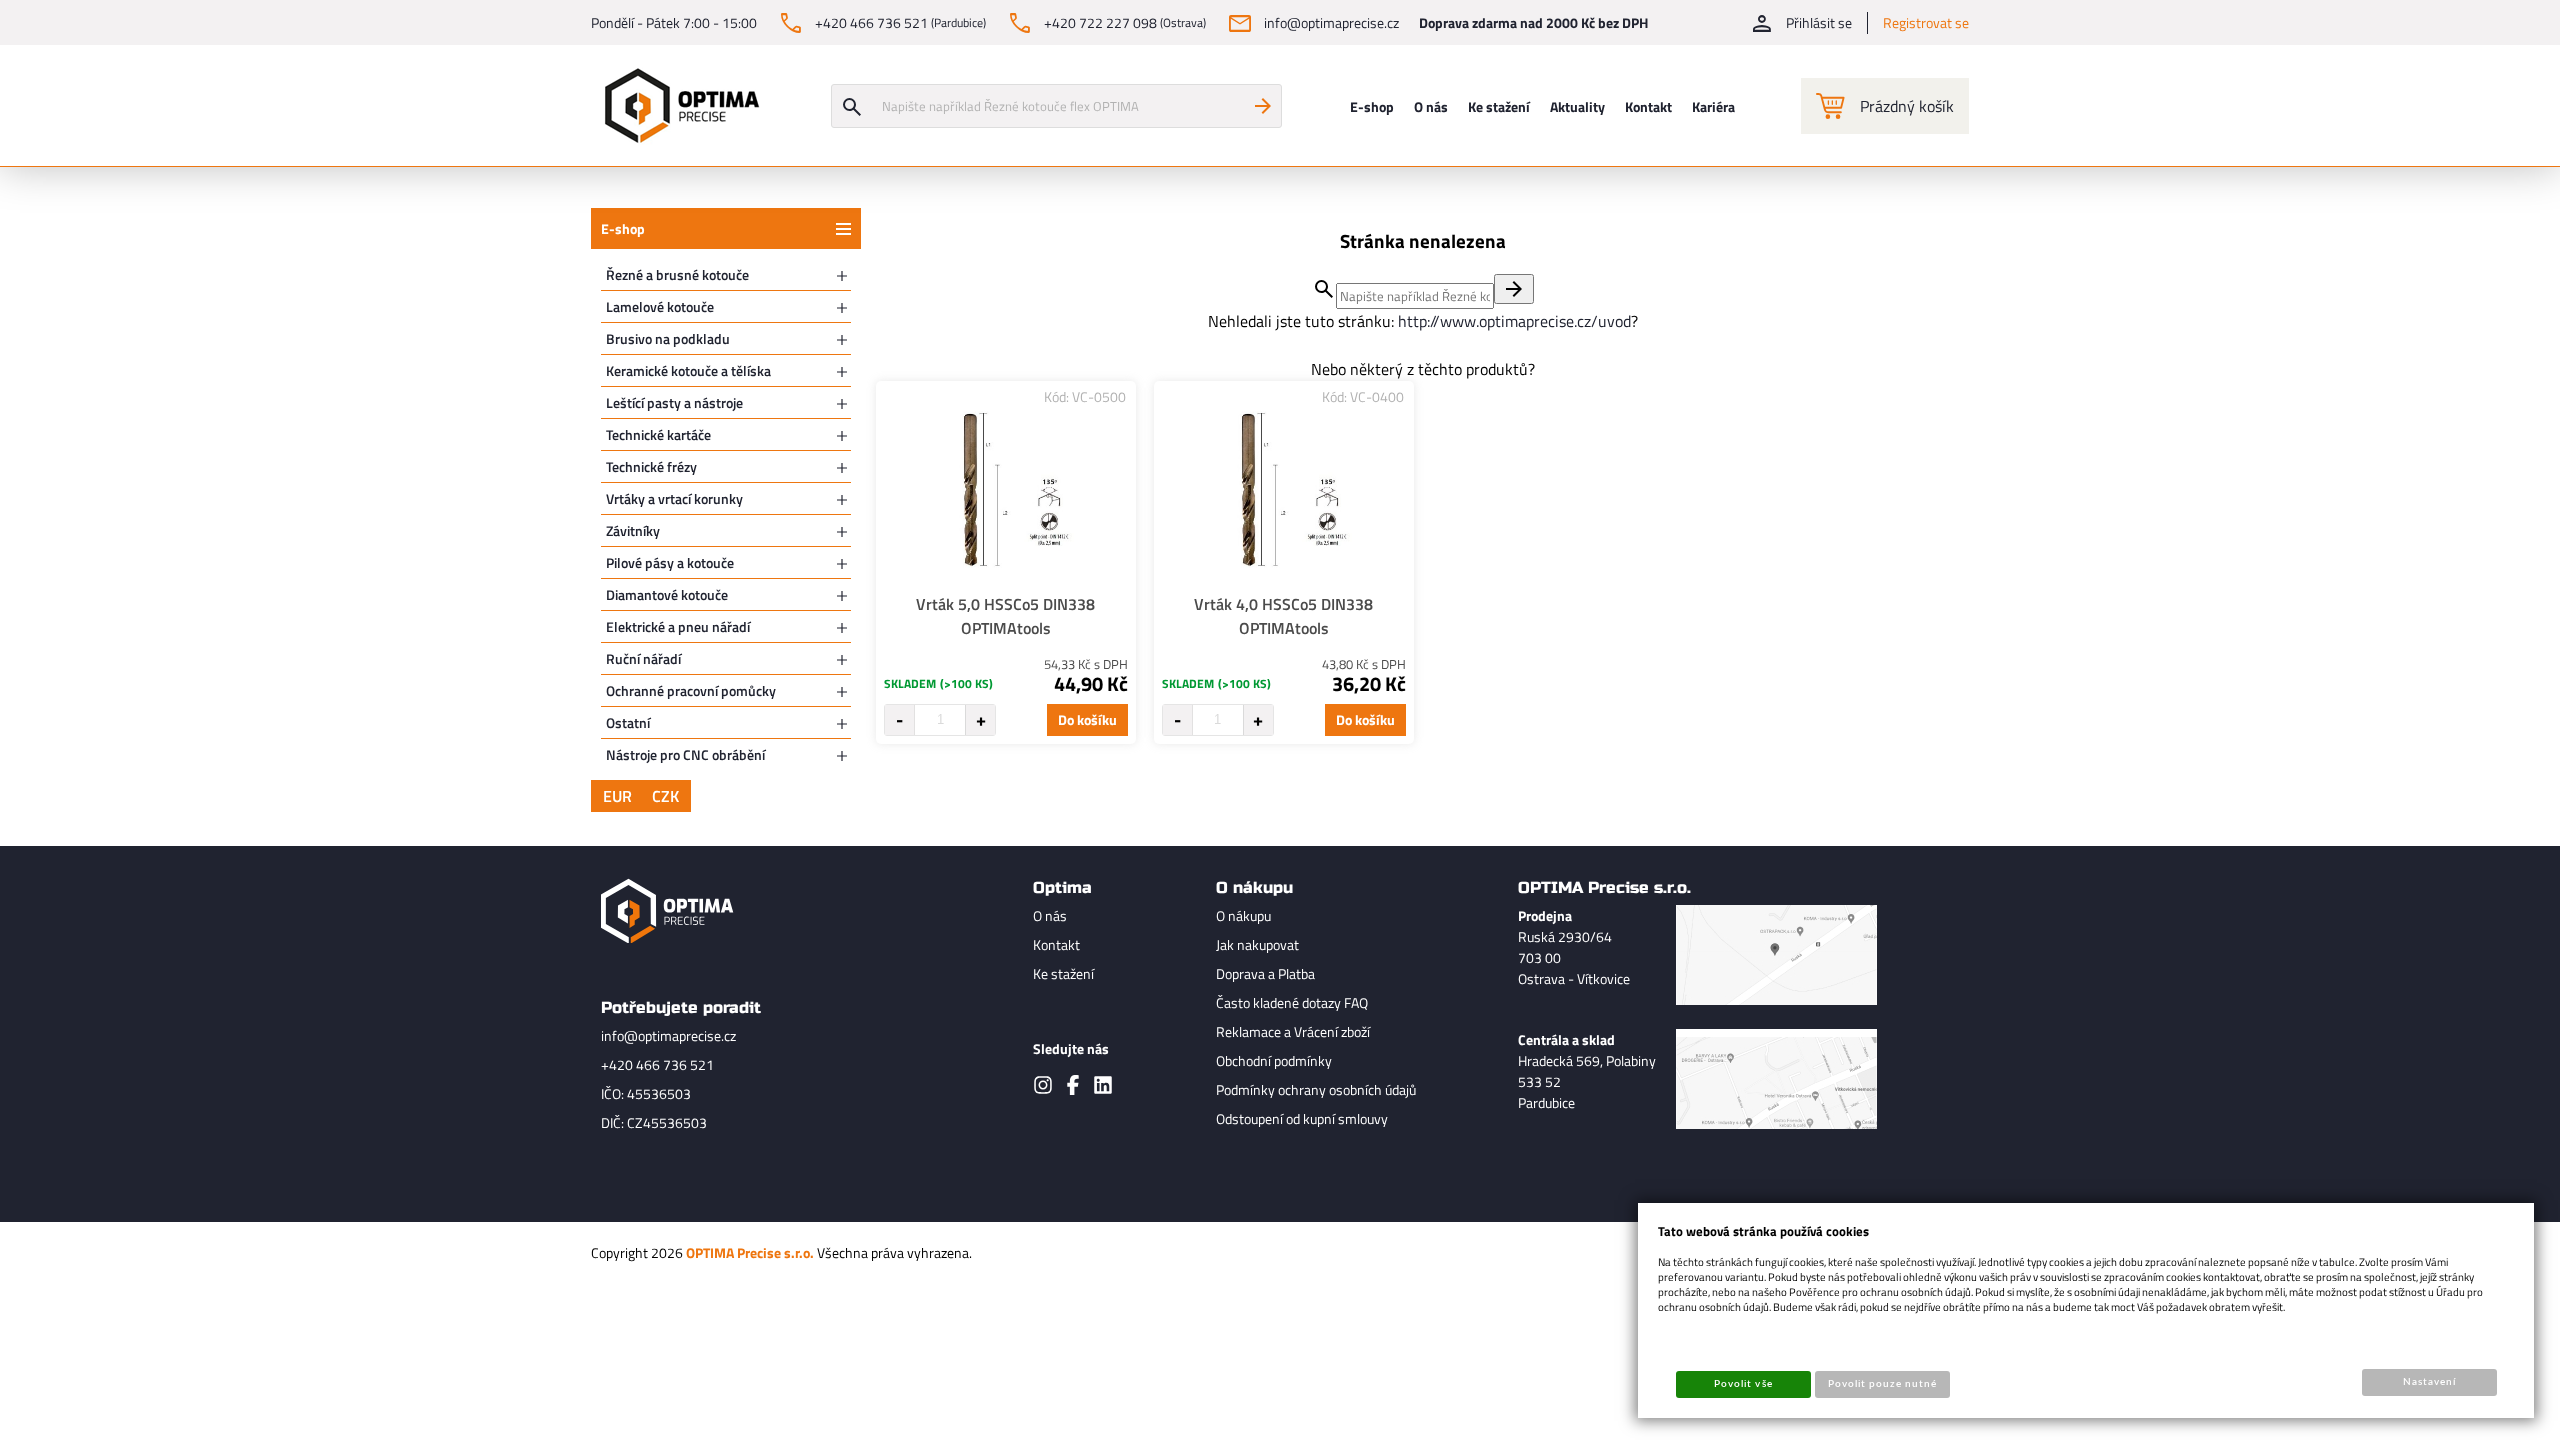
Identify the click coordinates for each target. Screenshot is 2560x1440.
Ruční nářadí (643, 658)
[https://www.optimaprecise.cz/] (677, 105)
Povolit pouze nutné (1883, 1384)
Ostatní (628, 722)
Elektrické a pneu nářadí (678, 626)
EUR (617, 796)
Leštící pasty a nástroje (674, 402)
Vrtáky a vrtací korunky (674, 498)
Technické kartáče (658, 434)
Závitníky (633, 530)
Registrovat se (1926, 22)
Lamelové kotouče (660, 306)
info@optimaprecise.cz (668, 1035)
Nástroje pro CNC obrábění (685, 754)
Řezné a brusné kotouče (677, 274)
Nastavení (2429, 1382)
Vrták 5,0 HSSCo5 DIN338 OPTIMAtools (1005, 616)
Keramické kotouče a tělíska (688, 370)
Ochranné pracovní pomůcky (691, 690)
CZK (665, 796)
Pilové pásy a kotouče (670, 562)
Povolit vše (1743, 1384)
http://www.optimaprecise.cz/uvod (1514, 321)
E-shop (623, 228)
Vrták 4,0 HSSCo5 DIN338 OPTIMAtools (1283, 616)
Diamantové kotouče (667, 594)
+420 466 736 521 (657, 1064)
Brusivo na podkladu (668, 338)
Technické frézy (651, 466)
